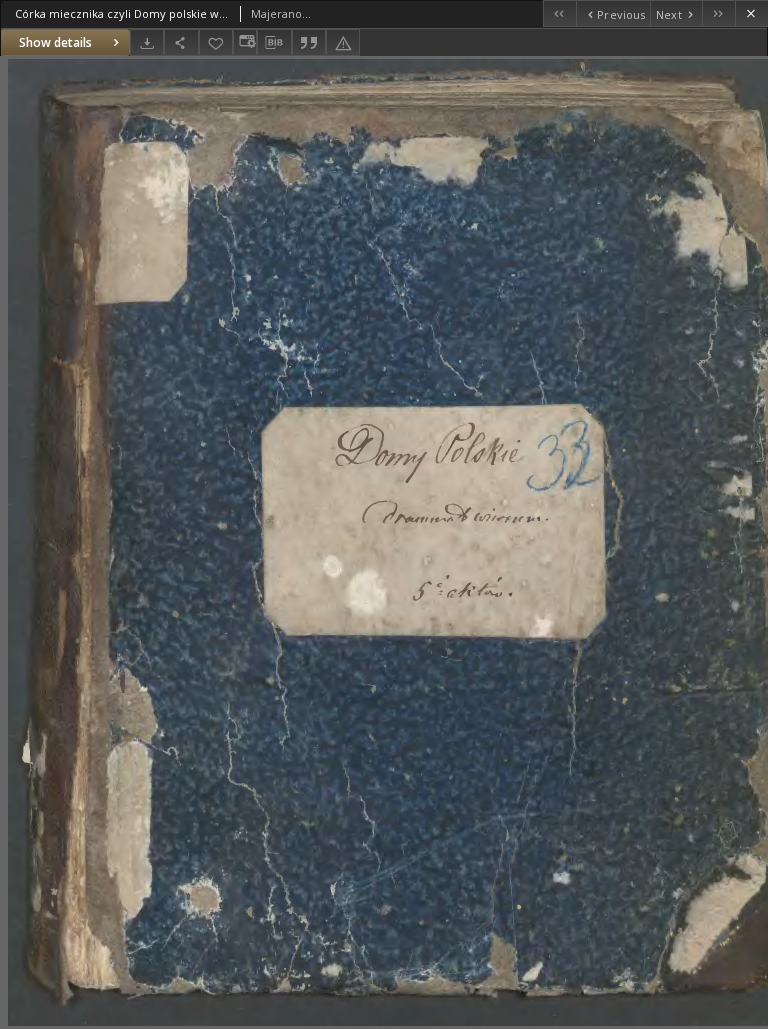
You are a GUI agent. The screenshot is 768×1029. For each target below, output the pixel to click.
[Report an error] (343, 42)
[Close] (751, 13)
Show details (55, 42)
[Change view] (245, 42)
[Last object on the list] (718, 13)
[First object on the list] (559, 13)
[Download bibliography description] (274, 43)
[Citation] (309, 42)
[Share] (181, 42)
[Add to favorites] (216, 42)
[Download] (147, 42)
